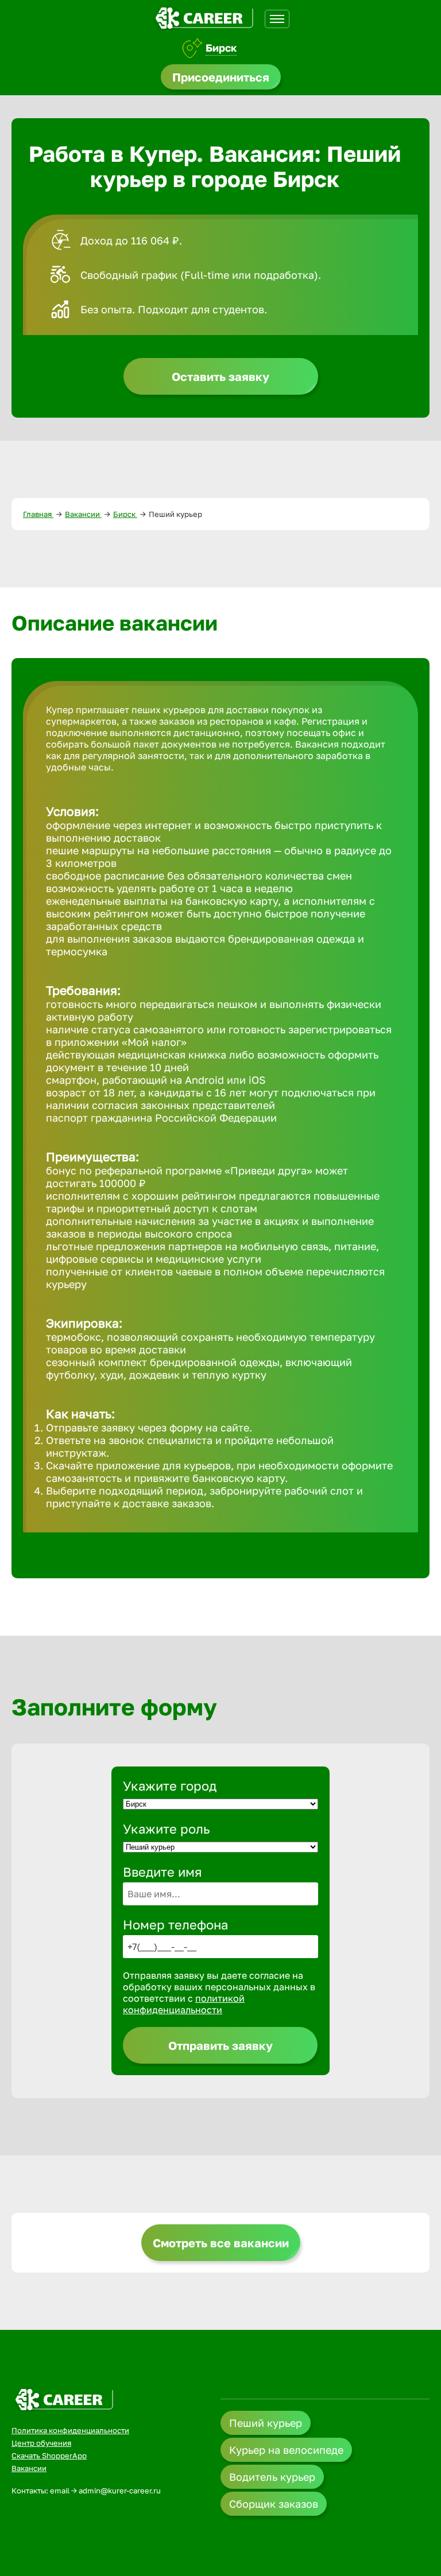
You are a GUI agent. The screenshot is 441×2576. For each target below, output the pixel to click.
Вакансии (83, 514)
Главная (38, 514)
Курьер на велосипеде (286, 2450)
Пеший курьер (266, 2423)
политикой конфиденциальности (184, 2004)
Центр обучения (41, 2443)
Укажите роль (167, 1829)
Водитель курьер (272, 2477)
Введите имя (163, 1872)
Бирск (221, 48)
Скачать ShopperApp (49, 2456)
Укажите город (170, 1786)
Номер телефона (175, 1925)
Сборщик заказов (274, 2504)
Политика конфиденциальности (70, 2430)
